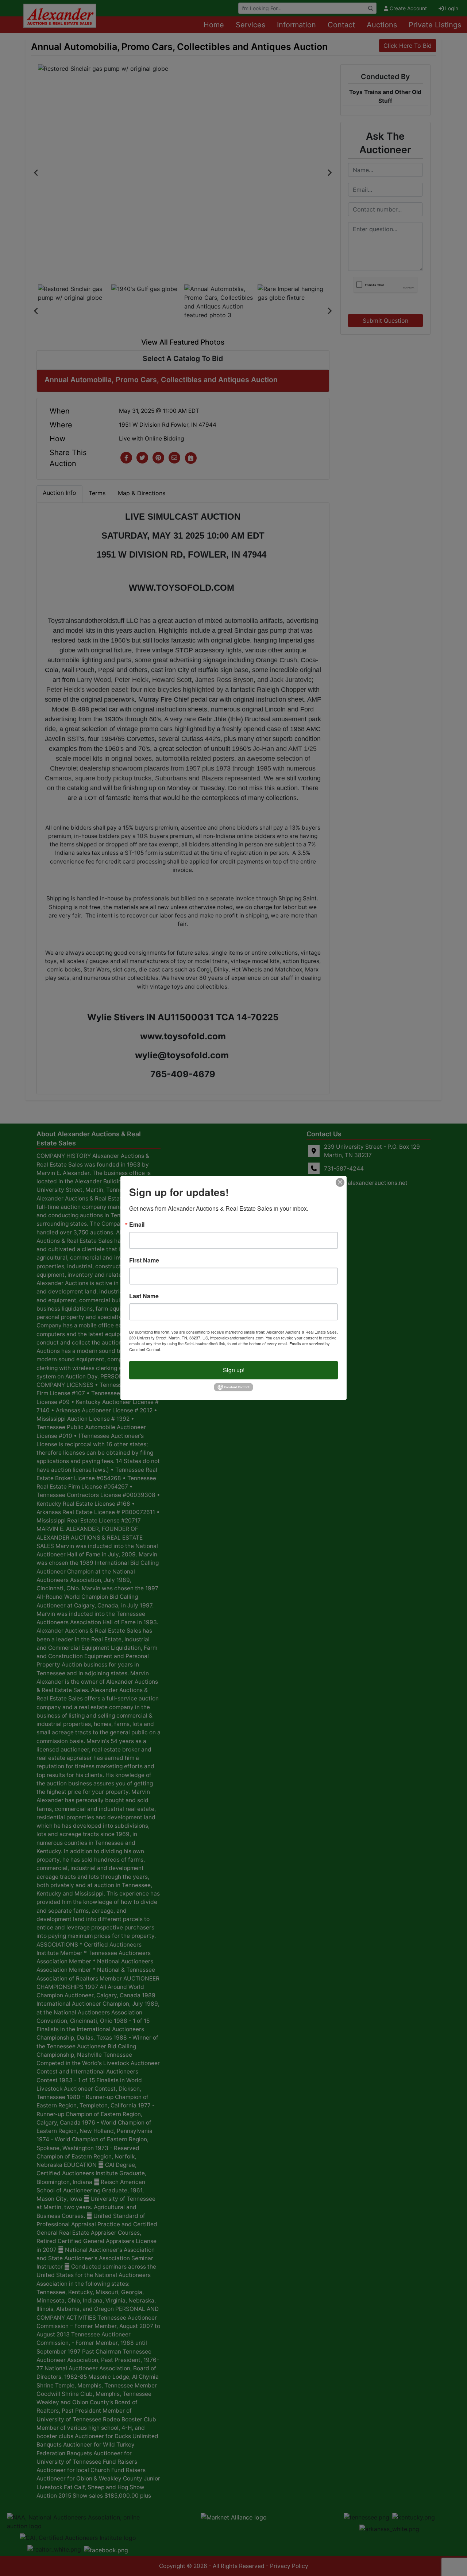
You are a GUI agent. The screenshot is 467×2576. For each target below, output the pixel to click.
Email (137, 1225)
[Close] (340, 1182)
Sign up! (234, 1370)
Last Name (144, 1296)
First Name (144, 1260)
